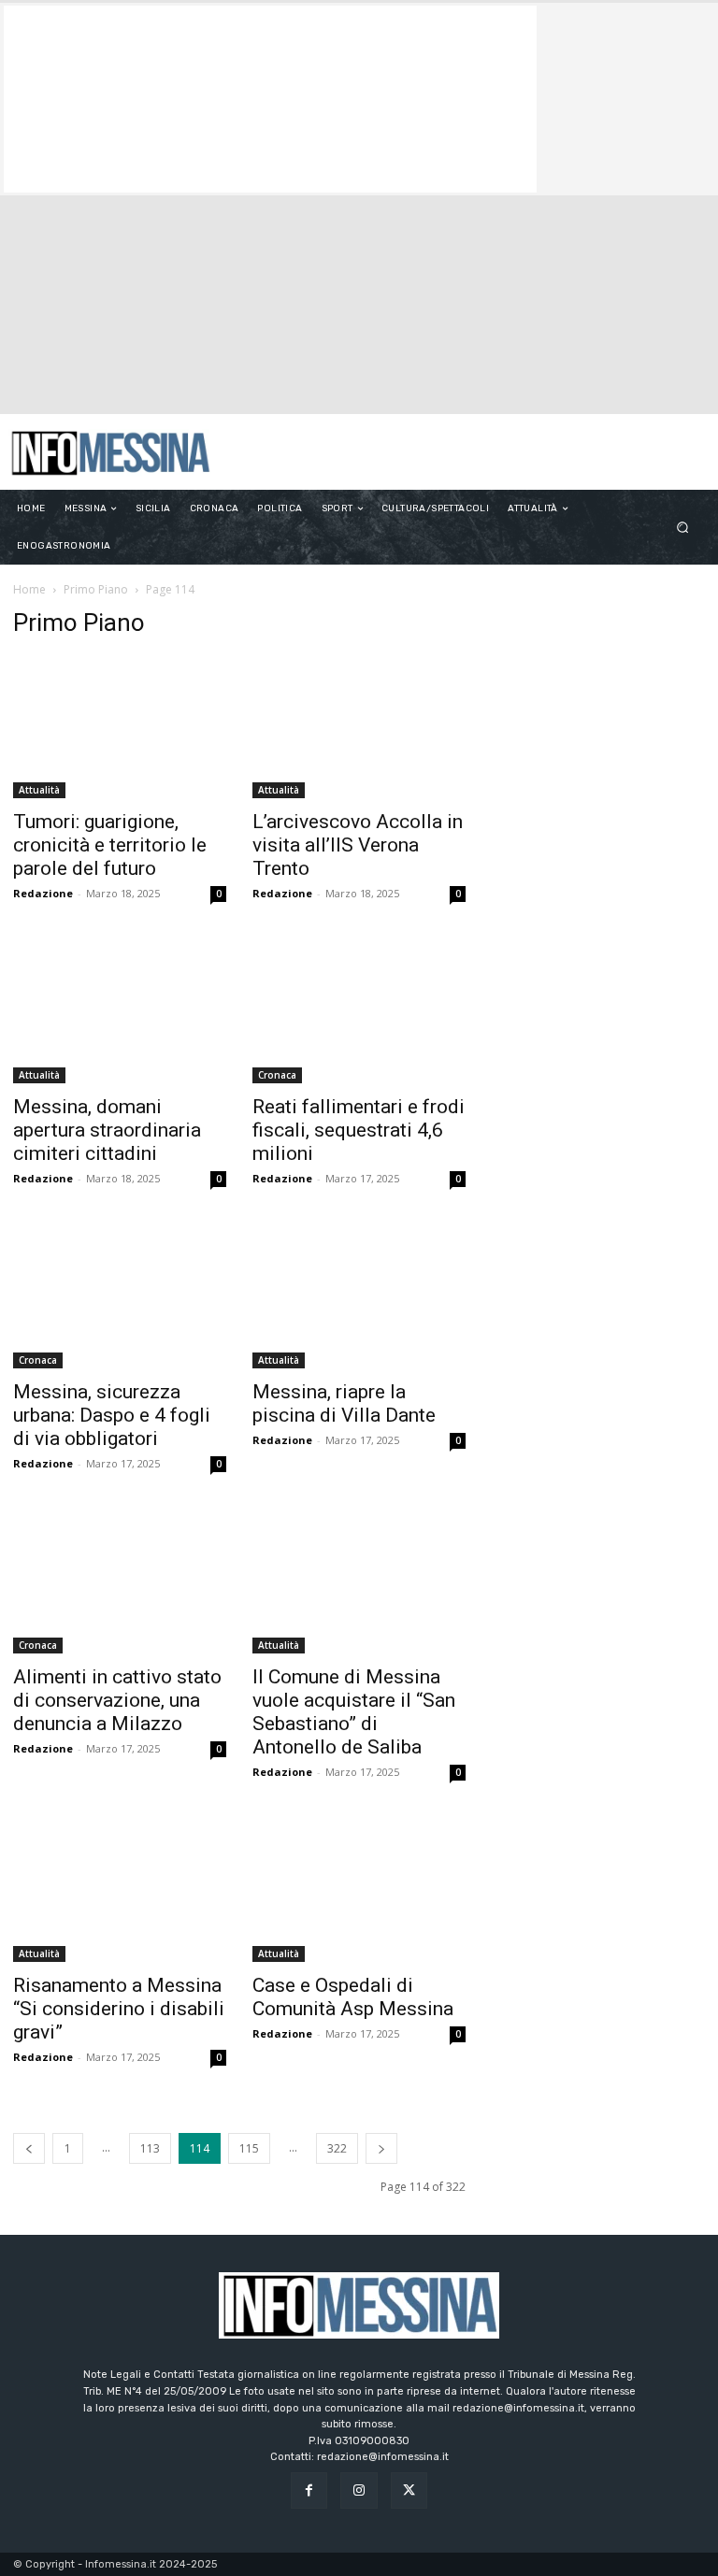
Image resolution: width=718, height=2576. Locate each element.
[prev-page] (29, 2148)
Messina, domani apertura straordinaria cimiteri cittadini (107, 1130)
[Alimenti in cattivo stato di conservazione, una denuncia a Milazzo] (120, 1582)
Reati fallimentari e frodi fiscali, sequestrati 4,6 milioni (359, 1130)
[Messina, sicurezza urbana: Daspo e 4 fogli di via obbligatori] (120, 1297)
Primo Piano (96, 589)
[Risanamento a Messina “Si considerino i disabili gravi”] (120, 1891)
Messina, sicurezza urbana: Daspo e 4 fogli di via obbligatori (112, 1415)
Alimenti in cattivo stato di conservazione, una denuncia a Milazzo (117, 1700)
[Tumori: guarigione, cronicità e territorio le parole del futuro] (120, 727)
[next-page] (381, 2148)
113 (150, 2148)
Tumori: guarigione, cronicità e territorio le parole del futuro (110, 845)
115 (249, 2148)
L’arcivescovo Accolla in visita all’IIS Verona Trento (358, 845)
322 (337, 2148)
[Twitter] (409, 2490)
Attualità (39, 790)
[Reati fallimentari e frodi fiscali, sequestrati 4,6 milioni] (359, 1012)
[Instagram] (359, 2490)
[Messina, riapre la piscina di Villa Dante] (359, 1297)
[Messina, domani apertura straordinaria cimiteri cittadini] (120, 1012)
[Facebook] (309, 2490)
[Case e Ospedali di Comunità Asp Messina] (359, 1891)
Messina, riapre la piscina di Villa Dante (344, 1403)
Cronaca (277, 1075)
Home (29, 589)
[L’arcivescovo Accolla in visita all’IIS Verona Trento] (359, 727)
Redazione (43, 893)
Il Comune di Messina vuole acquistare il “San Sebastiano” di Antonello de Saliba (354, 1712)
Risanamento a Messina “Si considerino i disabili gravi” (119, 2009)
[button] (683, 528)
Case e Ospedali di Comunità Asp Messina (353, 1997)
